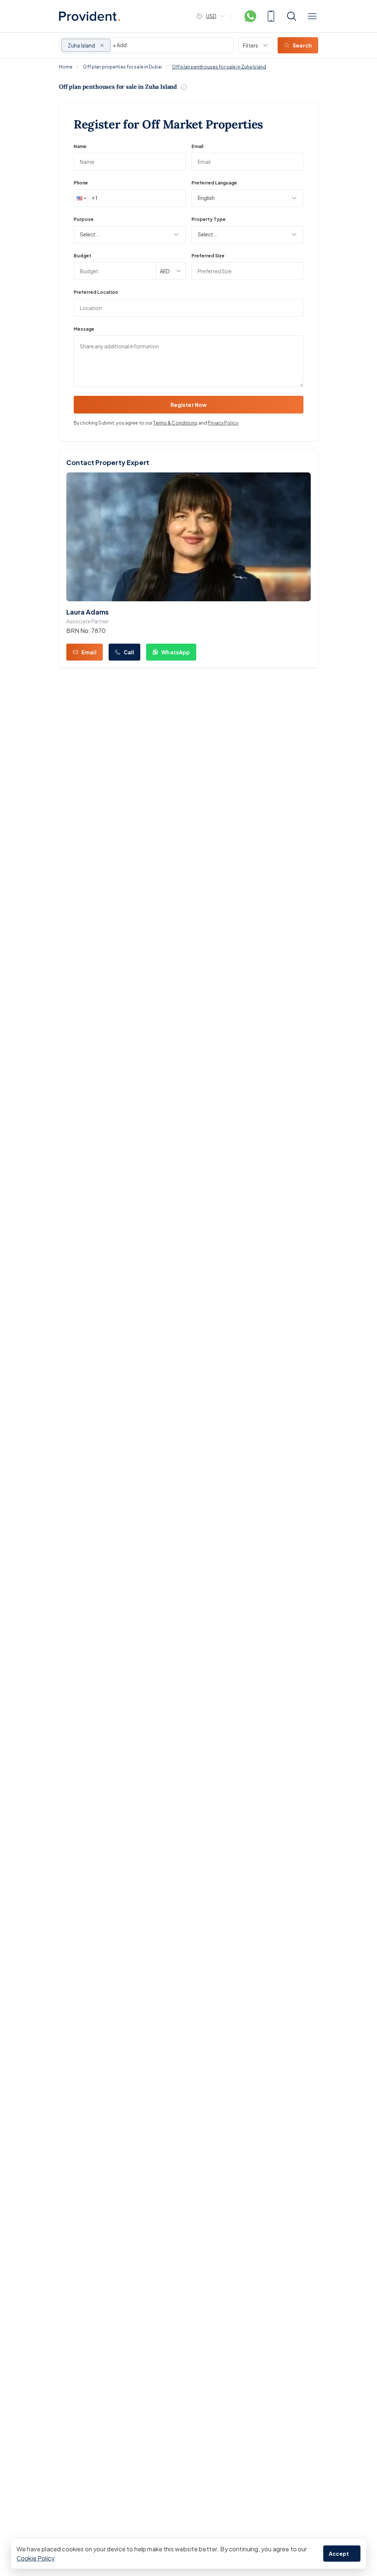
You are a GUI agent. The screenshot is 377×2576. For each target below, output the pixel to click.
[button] (81, 198)
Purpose (84, 219)
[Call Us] (271, 16)
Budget (82, 256)
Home (66, 67)
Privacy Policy (223, 423)
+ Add (120, 45)
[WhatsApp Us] (250, 16)
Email (197, 146)
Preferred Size (208, 256)
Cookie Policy (35, 2558)
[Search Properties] (292, 16)
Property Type (209, 219)
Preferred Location (96, 292)
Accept (339, 2554)
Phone (81, 183)
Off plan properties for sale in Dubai (122, 67)
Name (80, 146)
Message (84, 329)
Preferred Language (214, 183)
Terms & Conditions (175, 423)
